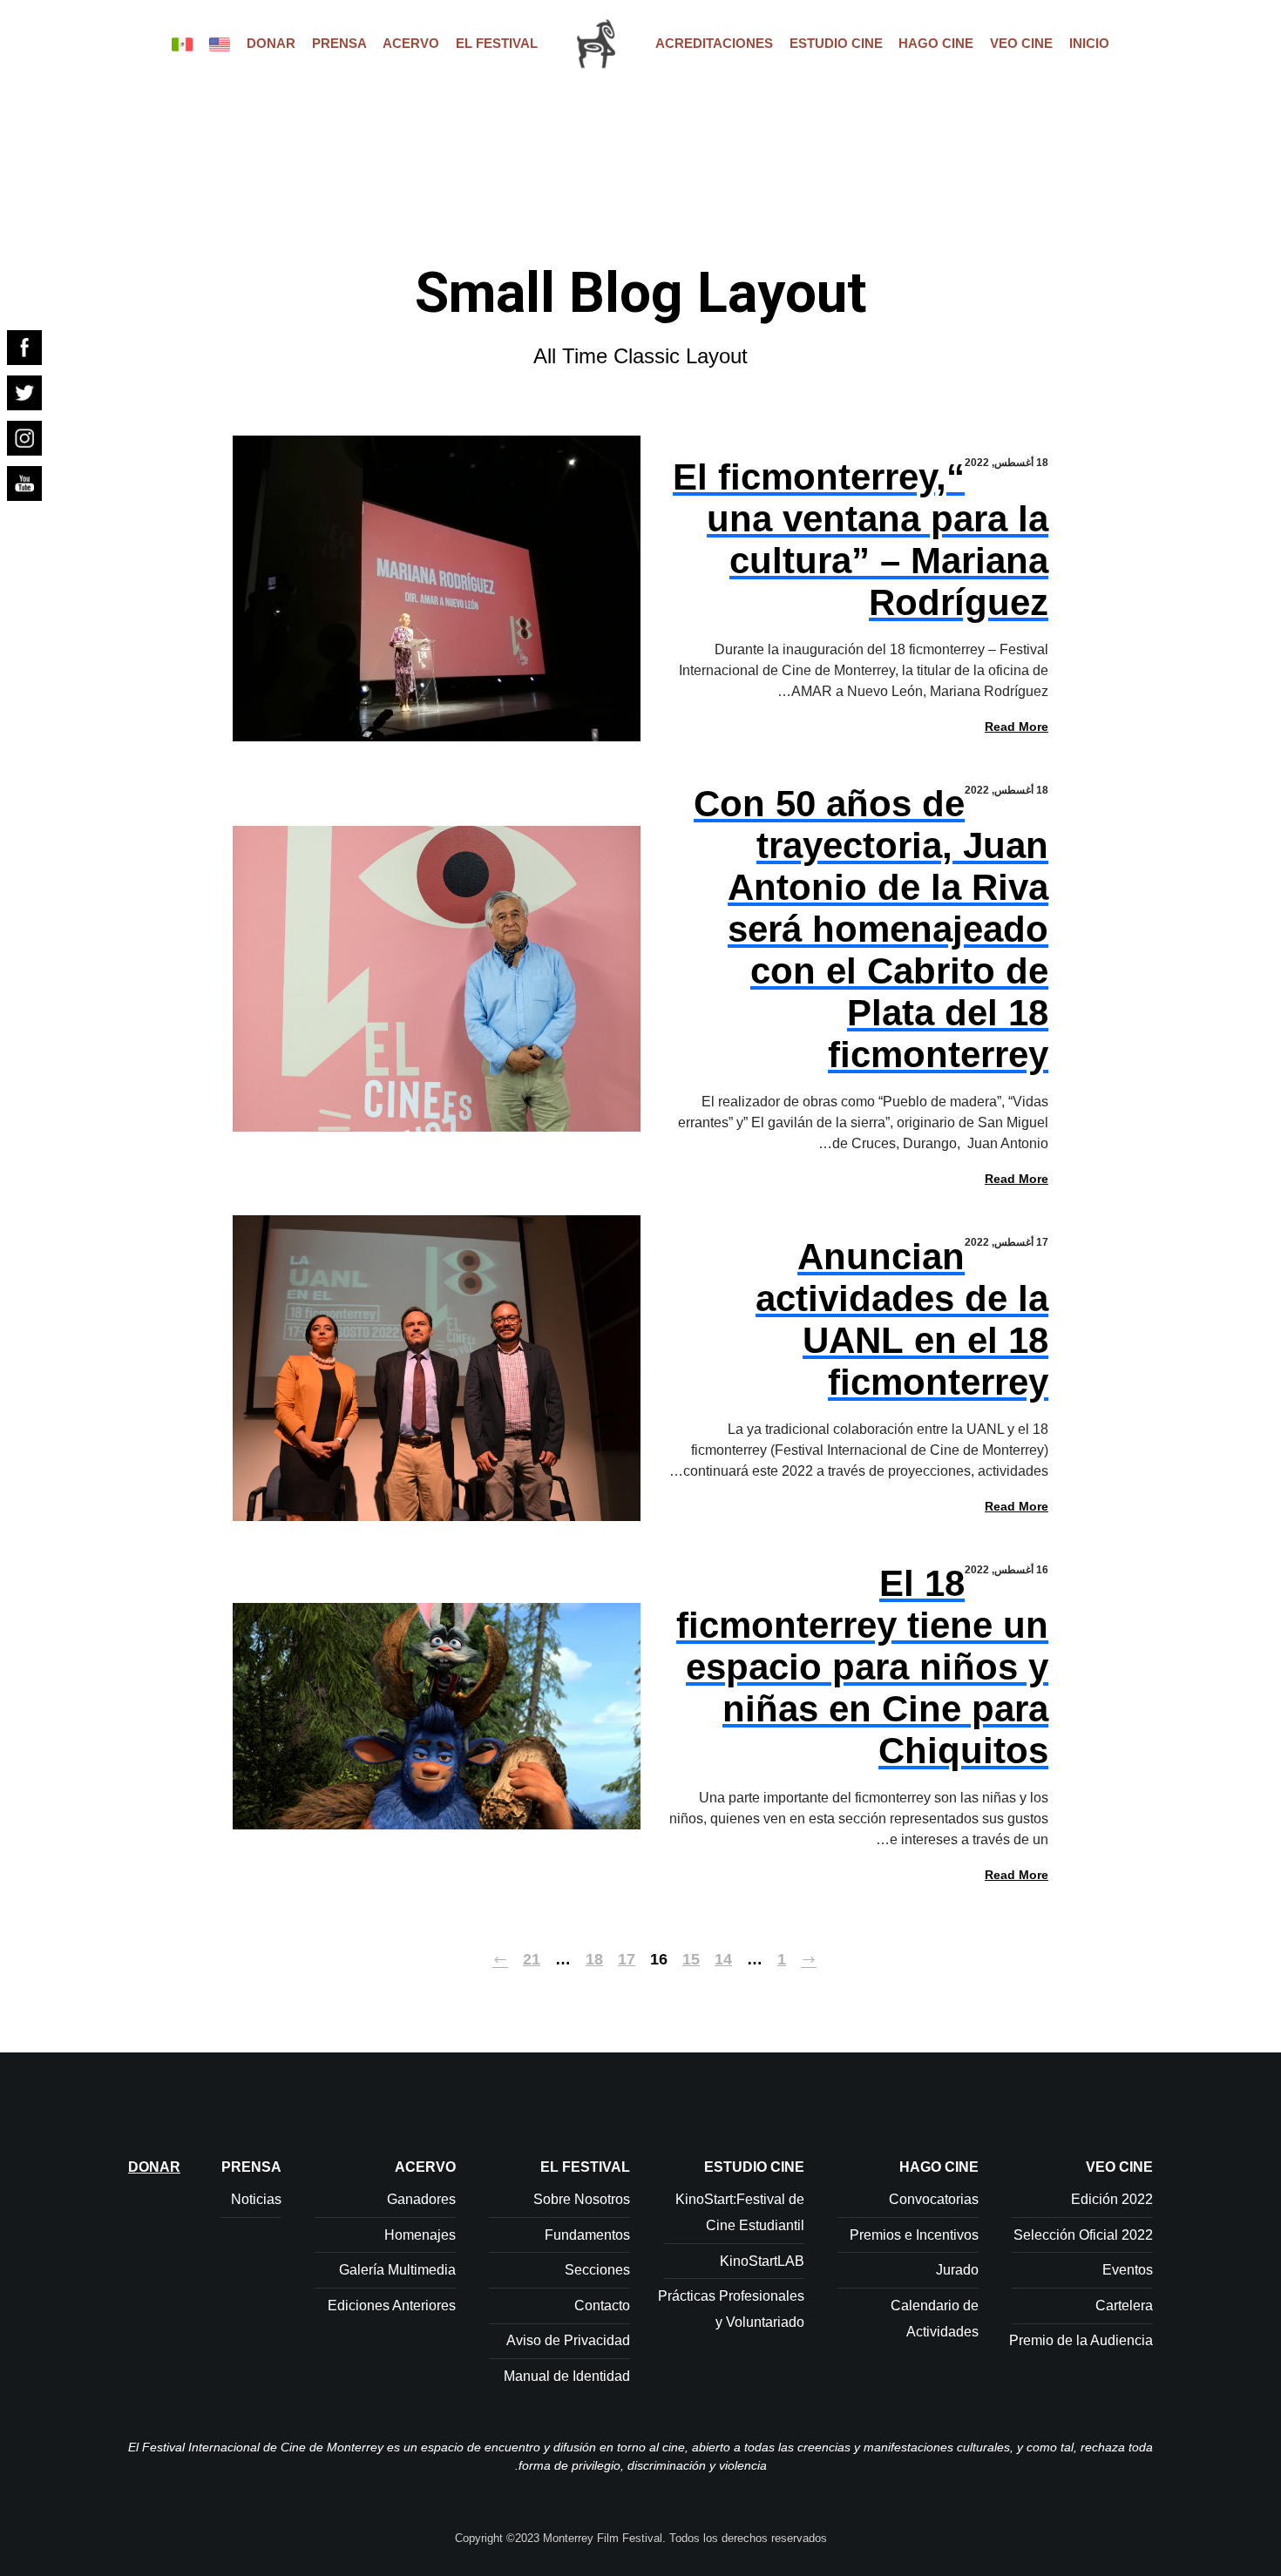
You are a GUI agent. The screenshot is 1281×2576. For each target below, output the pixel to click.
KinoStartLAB (762, 2261)
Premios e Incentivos (914, 2235)
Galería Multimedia (397, 2270)
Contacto (602, 2306)
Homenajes (420, 2235)
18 (594, 1959)
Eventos (1128, 2270)
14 (723, 1959)
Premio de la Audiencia (1081, 2340)
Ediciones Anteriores (392, 2306)
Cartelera (1124, 2306)
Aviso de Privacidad (568, 2340)
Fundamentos (587, 2235)
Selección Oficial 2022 (1083, 2235)
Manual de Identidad (567, 2376)
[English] (219, 44)
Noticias (256, 2199)
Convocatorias (934, 2199)
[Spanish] (183, 44)
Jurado (957, 2270)
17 (627, 1959)
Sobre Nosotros (582, 2199)
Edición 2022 (1112, 2199)
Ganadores (421, 2199)
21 (532, 1959)
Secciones (597, 2270)
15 (691, 1959)
